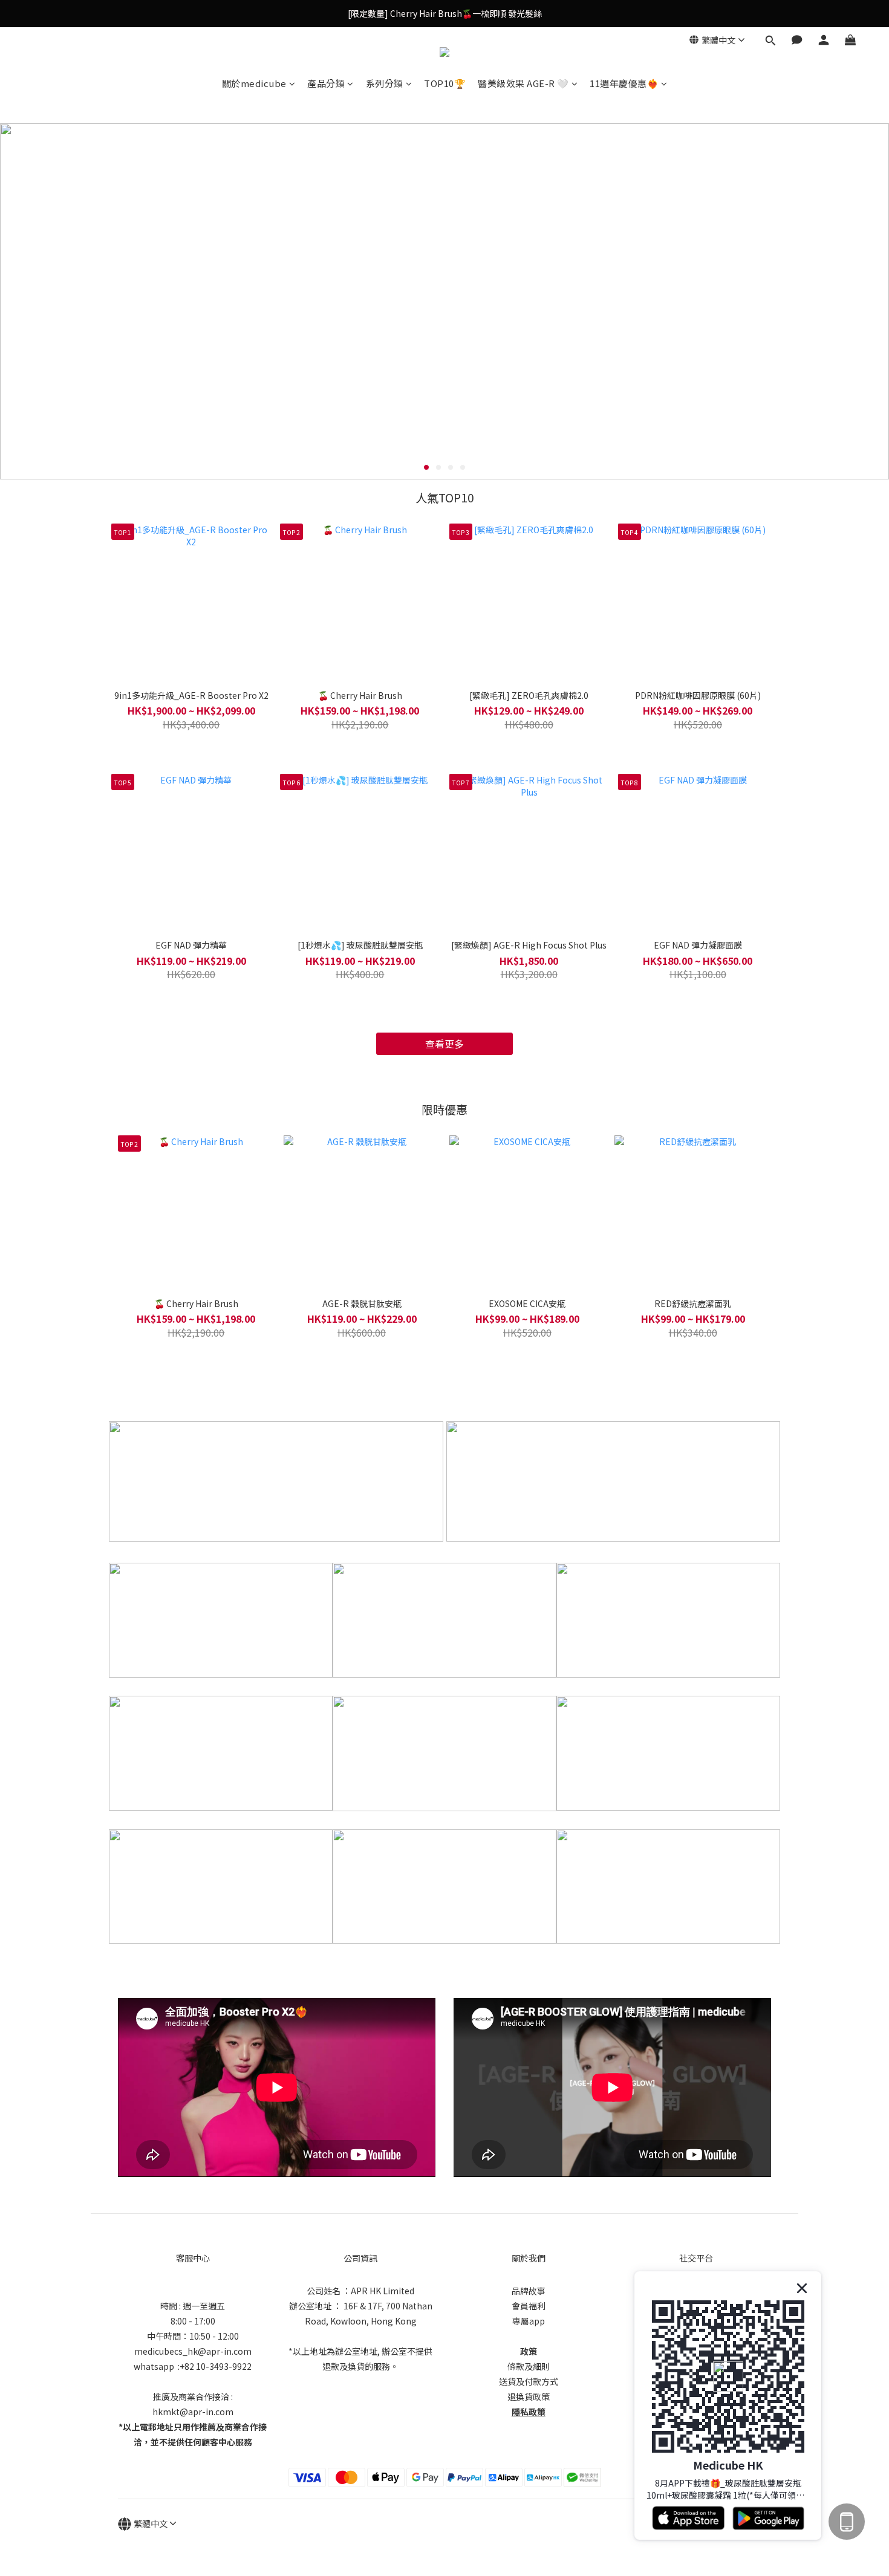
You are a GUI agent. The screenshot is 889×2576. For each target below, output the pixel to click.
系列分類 (385, 83)
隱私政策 (529, 2412)
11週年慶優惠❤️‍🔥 (624, 83)
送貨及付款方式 (529, 2381)
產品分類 (326, 83)
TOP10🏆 (445, 83)
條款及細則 (529, 2366)
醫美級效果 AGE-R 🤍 (523, 83)
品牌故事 (529, 2291)
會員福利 (529, 2306)
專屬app (529, 2321)
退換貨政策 (529, 2396)
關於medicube (254, 83)
